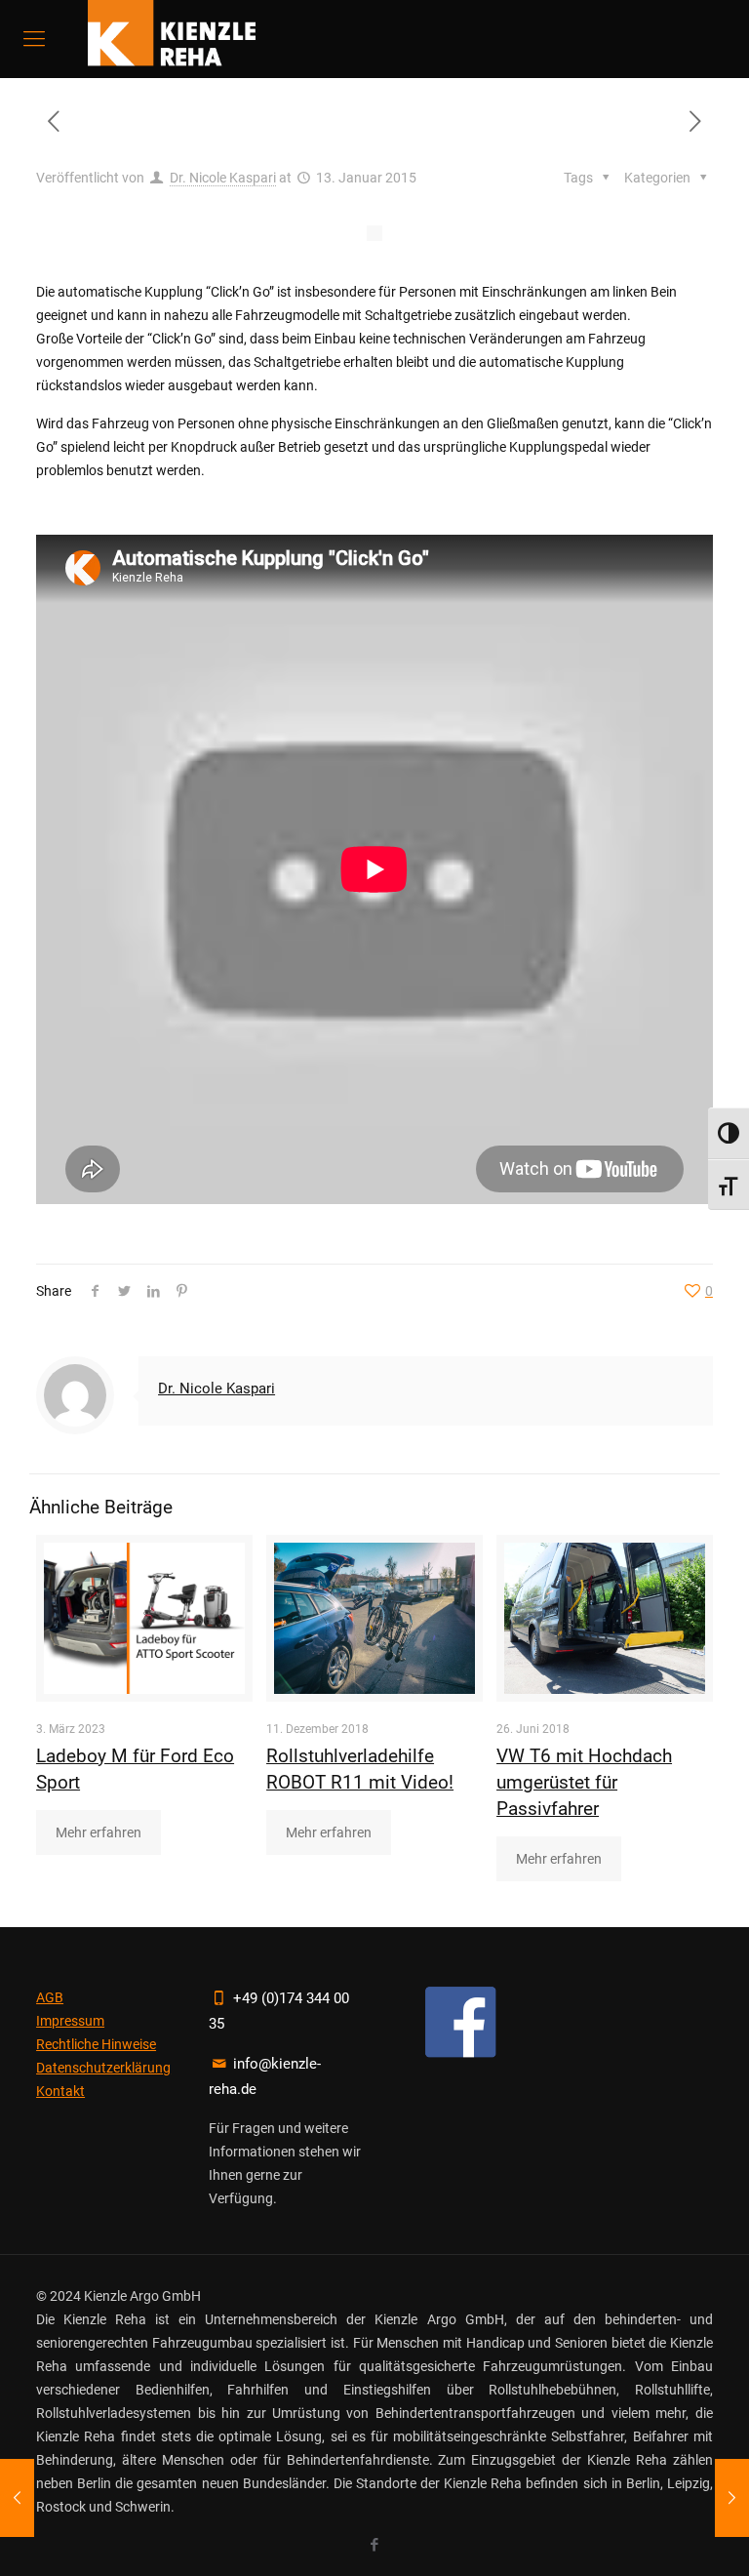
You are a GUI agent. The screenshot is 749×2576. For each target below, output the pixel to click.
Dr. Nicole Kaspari (223, 178)
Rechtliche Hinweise (96, 2044)
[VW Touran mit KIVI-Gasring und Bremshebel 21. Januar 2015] (732, 2498)
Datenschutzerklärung (103, 2068)
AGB (50, 1997)
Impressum (70, 2021)
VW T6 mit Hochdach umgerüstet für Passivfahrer (584, 1782)
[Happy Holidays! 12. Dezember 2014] (17, 2498)
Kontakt (60, 2091)
